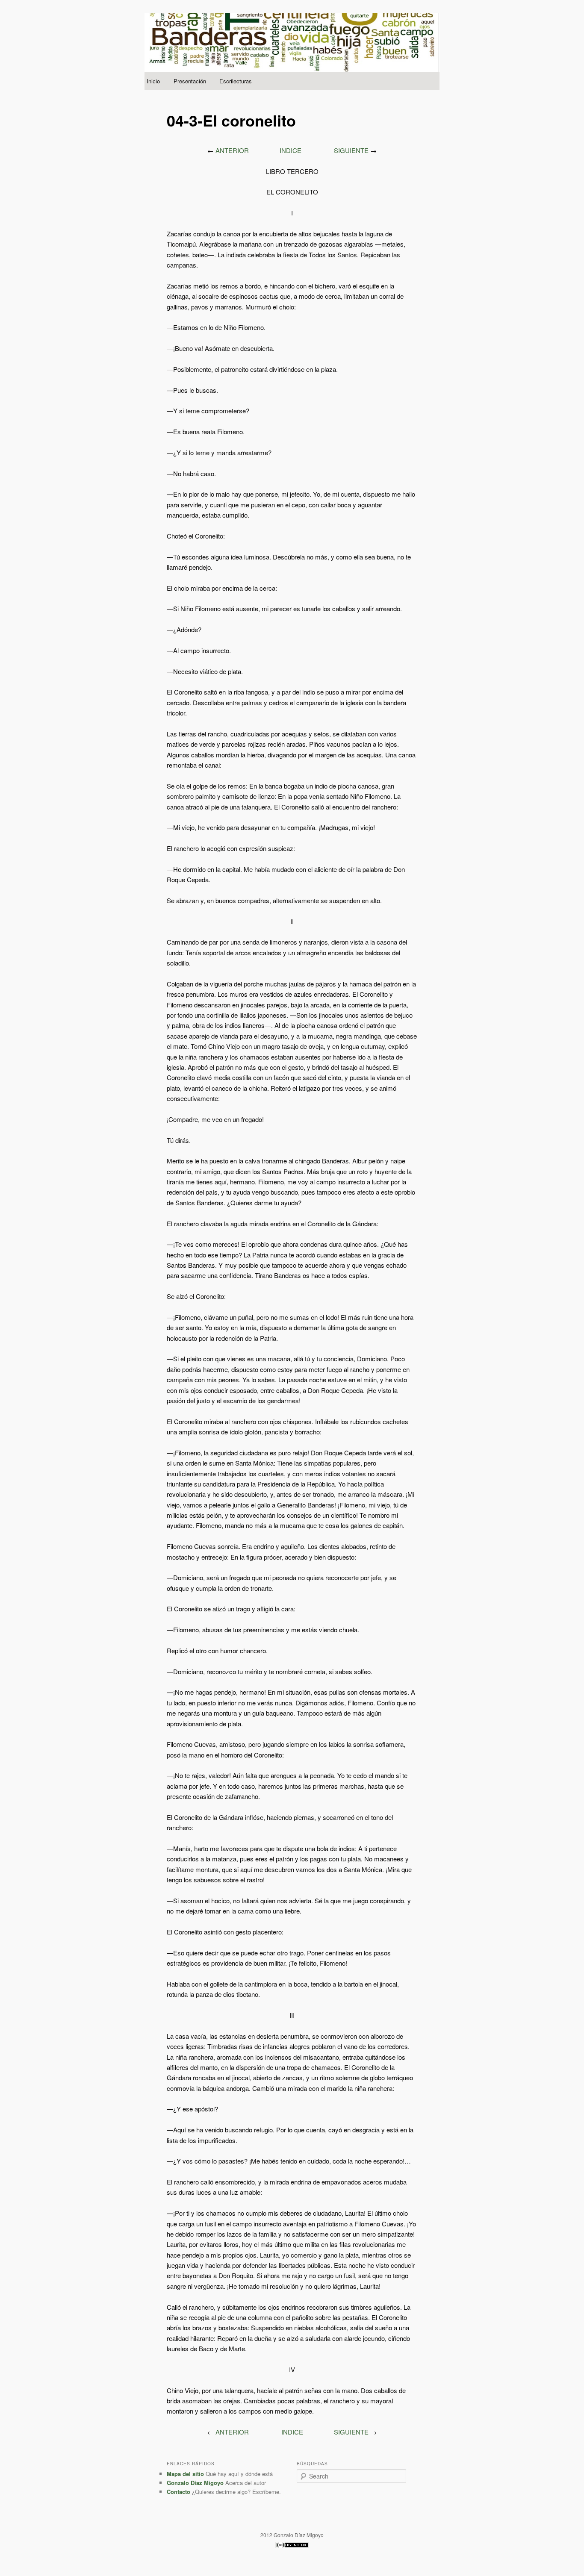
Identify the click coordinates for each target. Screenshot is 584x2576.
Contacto (178, 2492)
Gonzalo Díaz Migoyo (195, 2483)
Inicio (153, 81)
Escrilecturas (236, 81)
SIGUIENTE (351, 150)
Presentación (190, 81)
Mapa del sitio (185, 2474)
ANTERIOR (232, 150)
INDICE (291, 150)
